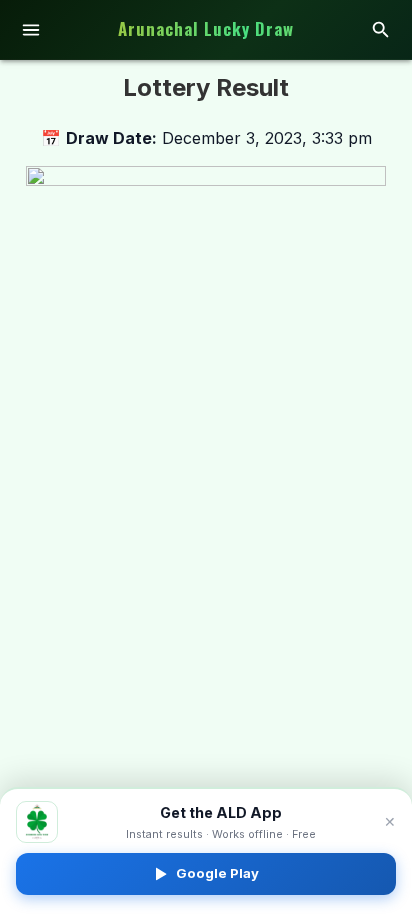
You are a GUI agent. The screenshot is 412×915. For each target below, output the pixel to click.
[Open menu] (31, 30)
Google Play (217, 873)
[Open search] (381, 30)
